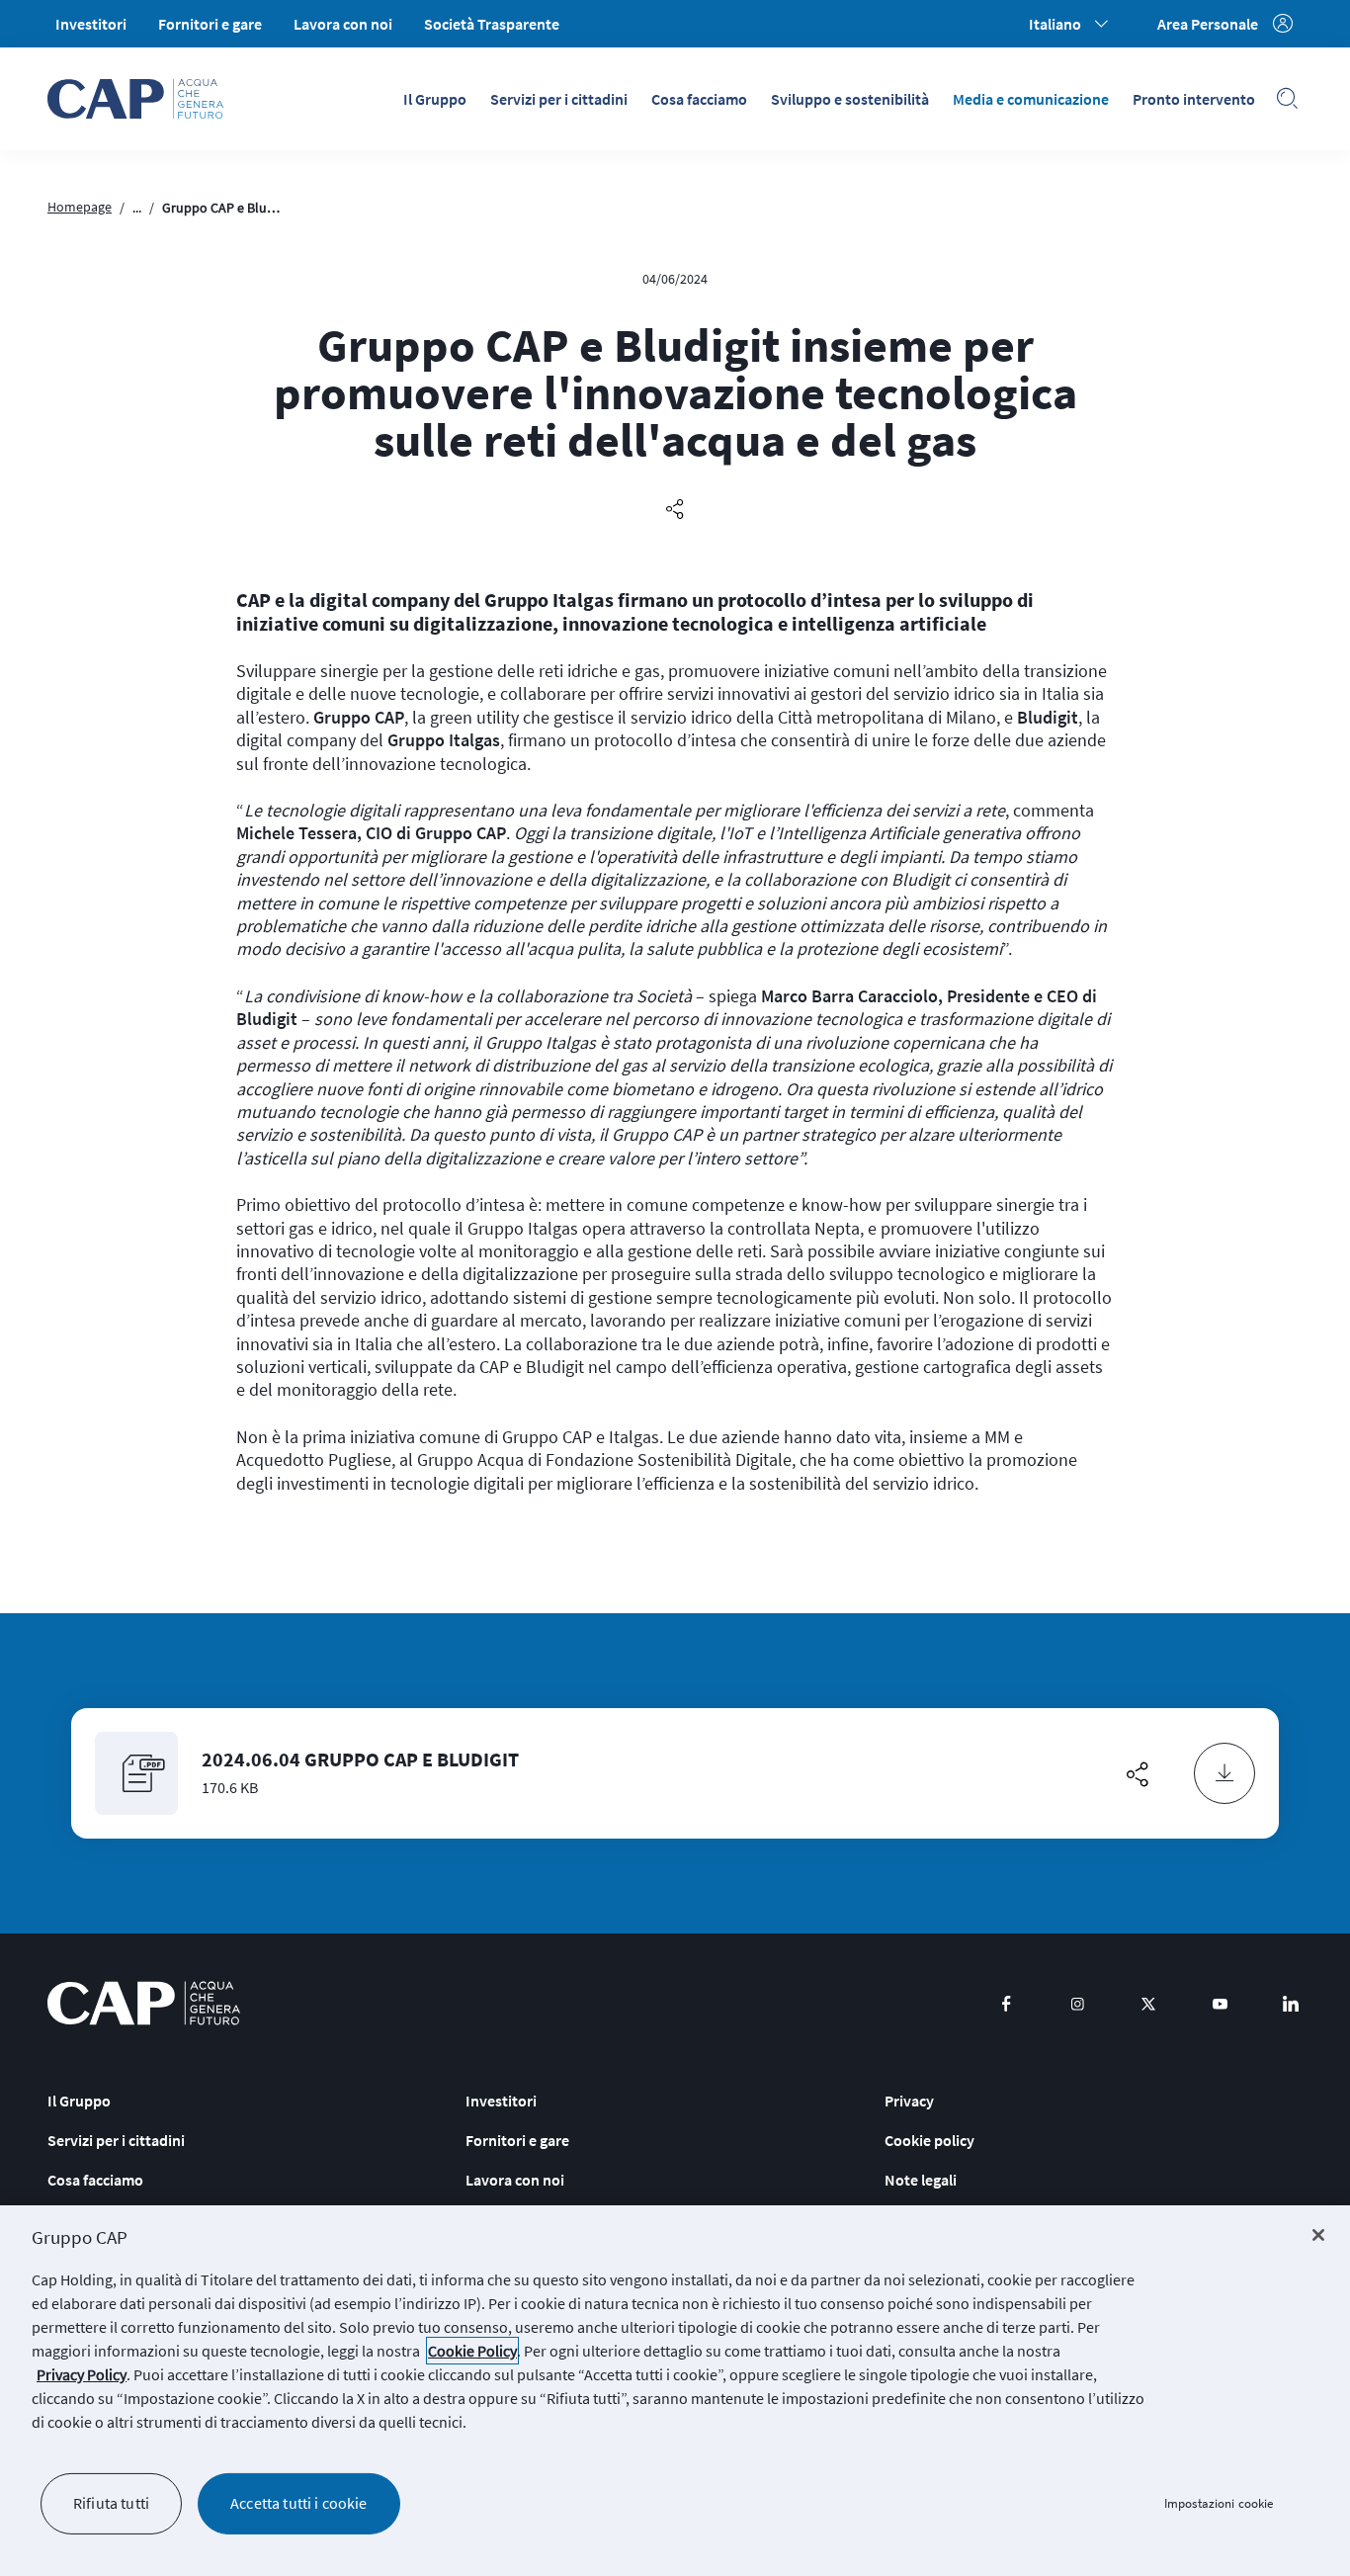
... (137, 208)
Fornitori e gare (210, 24)
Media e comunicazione (1031, 99)
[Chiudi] (1318, 2235)
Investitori (91, 24)
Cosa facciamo (699, 99)
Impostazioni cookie (1219, 2503)
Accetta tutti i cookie (299, 2503)
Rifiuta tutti (111, 2503)
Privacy (909, 2101)
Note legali (921, 2180)
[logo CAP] (144, 2003)
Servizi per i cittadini (559, 99)
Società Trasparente (492, 24)
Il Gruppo (435, 99)
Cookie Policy (472, 2351)
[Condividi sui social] (675, 510)
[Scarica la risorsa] (1224, 1773)
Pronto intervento (1194, 99)
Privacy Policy (82, 2374)
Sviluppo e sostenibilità (850, 99)
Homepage (80, 207)
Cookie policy (929, 2140)
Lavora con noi (343, 24)
